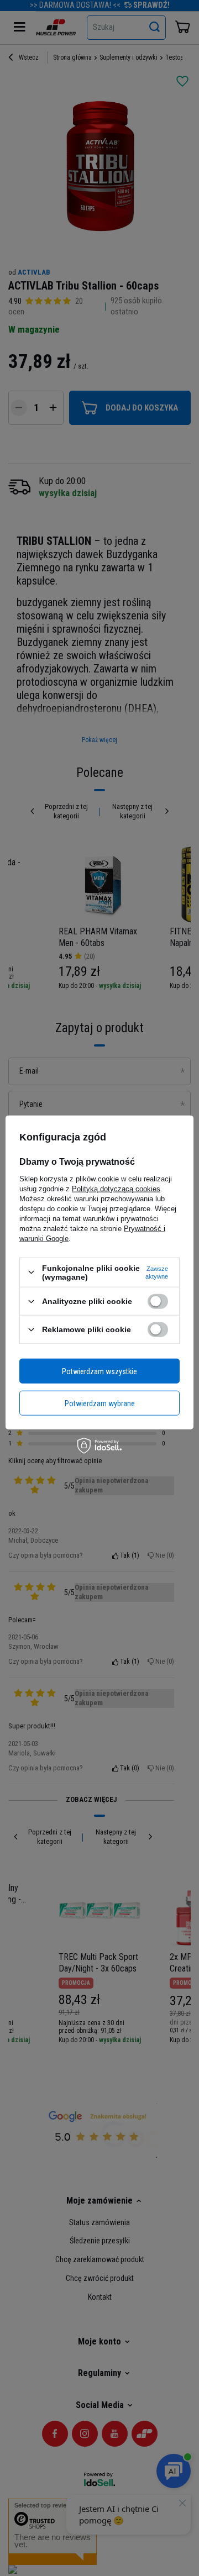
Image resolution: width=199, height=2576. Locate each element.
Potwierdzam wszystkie (99, 1371)
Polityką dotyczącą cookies (116, 1188)
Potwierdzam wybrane (100, 1403)
